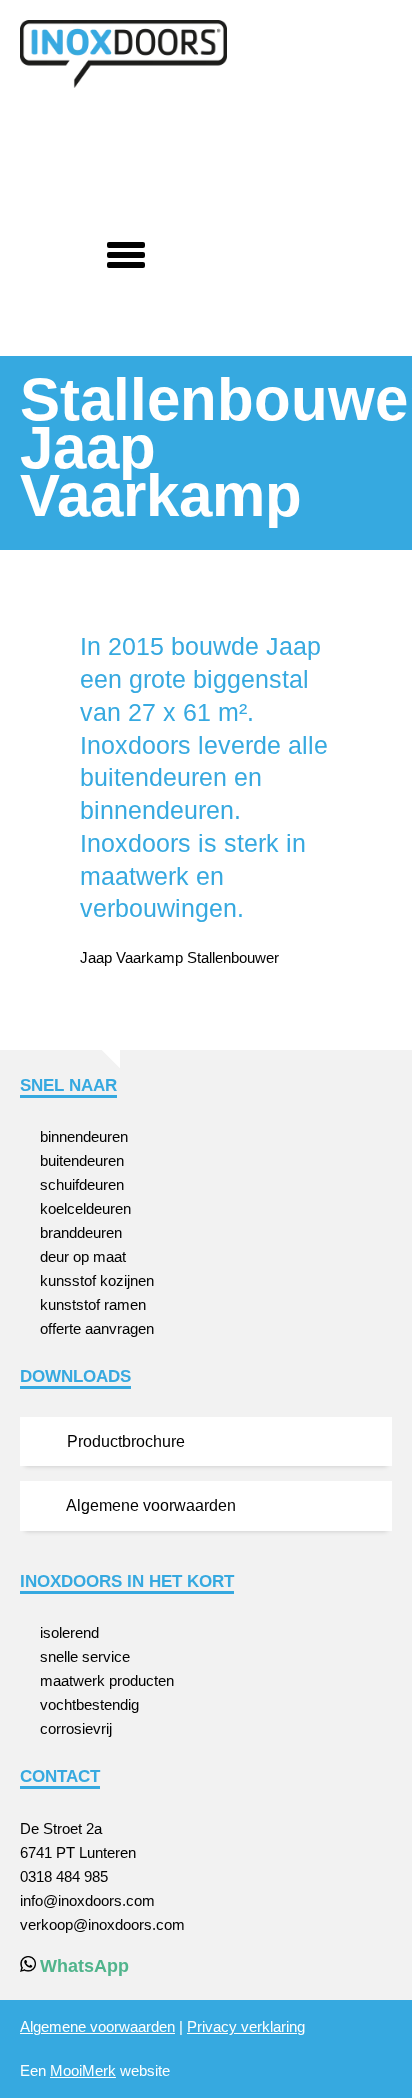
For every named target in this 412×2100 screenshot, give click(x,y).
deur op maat (83, 1256)
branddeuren (81, 1232)
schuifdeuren (82, 1184)
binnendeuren (84, 1136)
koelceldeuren (85, 1208)
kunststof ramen (93, 1304)
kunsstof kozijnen (97, 1280)
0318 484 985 (64, 1876)
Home (43, 152)
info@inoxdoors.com (87, 1900)
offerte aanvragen (97, 1328)
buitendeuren (82, 1160)
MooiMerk (83, 2070)
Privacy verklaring (246, 2026)
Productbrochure (124, 1441)
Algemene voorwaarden (149, 1505)
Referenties (132, 152)
